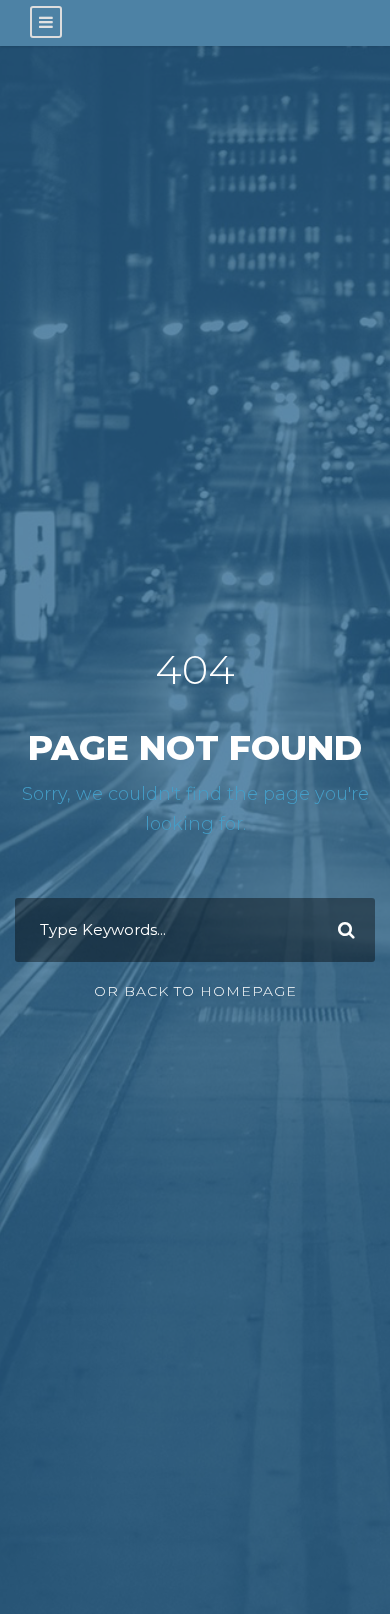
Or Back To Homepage (195, 991)
